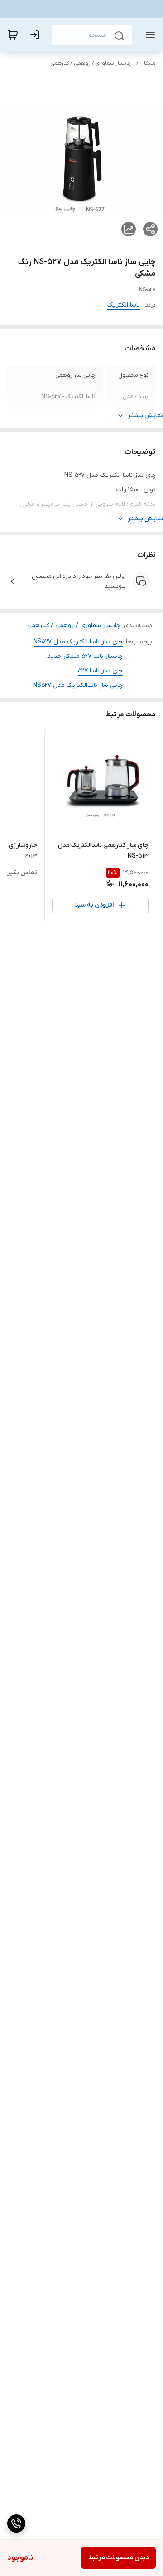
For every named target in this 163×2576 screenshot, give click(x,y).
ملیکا (150, 63)
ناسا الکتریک (124, 305)
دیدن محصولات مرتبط (118, 2558)
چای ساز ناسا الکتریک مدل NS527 (78, 642)
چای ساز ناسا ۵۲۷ (100, 671)
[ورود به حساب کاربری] (37, 35)
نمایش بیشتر (145, 415)
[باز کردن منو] (149, 35)
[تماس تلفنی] (16, 2523)
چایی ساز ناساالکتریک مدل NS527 (78, 685)
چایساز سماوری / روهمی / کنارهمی (91, 63)
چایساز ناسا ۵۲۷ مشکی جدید (85, 656)
